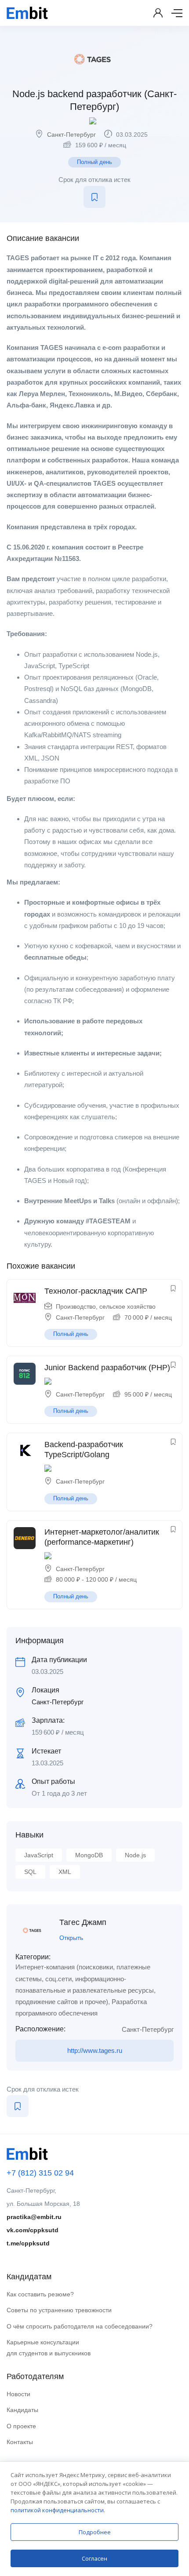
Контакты (20, 2442)
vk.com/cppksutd (33, 2230)
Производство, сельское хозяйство (106, 1306)
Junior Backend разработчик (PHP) (107, 1368)
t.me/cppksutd (28, 2243)
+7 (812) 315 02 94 (40, 2173)
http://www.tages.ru (95, 2050)
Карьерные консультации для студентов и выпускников (49, 2348)
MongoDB (89, 1855)
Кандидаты (22, 2410)
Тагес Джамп (83, 1922)
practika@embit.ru (34, 2217)
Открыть (71, 1938)
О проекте (21, 2426)
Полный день (94, 162)
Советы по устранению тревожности (59, 2310)
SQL (30, 1872)
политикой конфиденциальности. (58, 2510)
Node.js (135, 1855)
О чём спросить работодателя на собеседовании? (80, 2326)
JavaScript (39, 1855)
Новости (18, 2394)
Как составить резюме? (40, 2294)
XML (65, 1872)
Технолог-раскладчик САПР (96, 1291)
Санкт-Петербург (71, 135)
